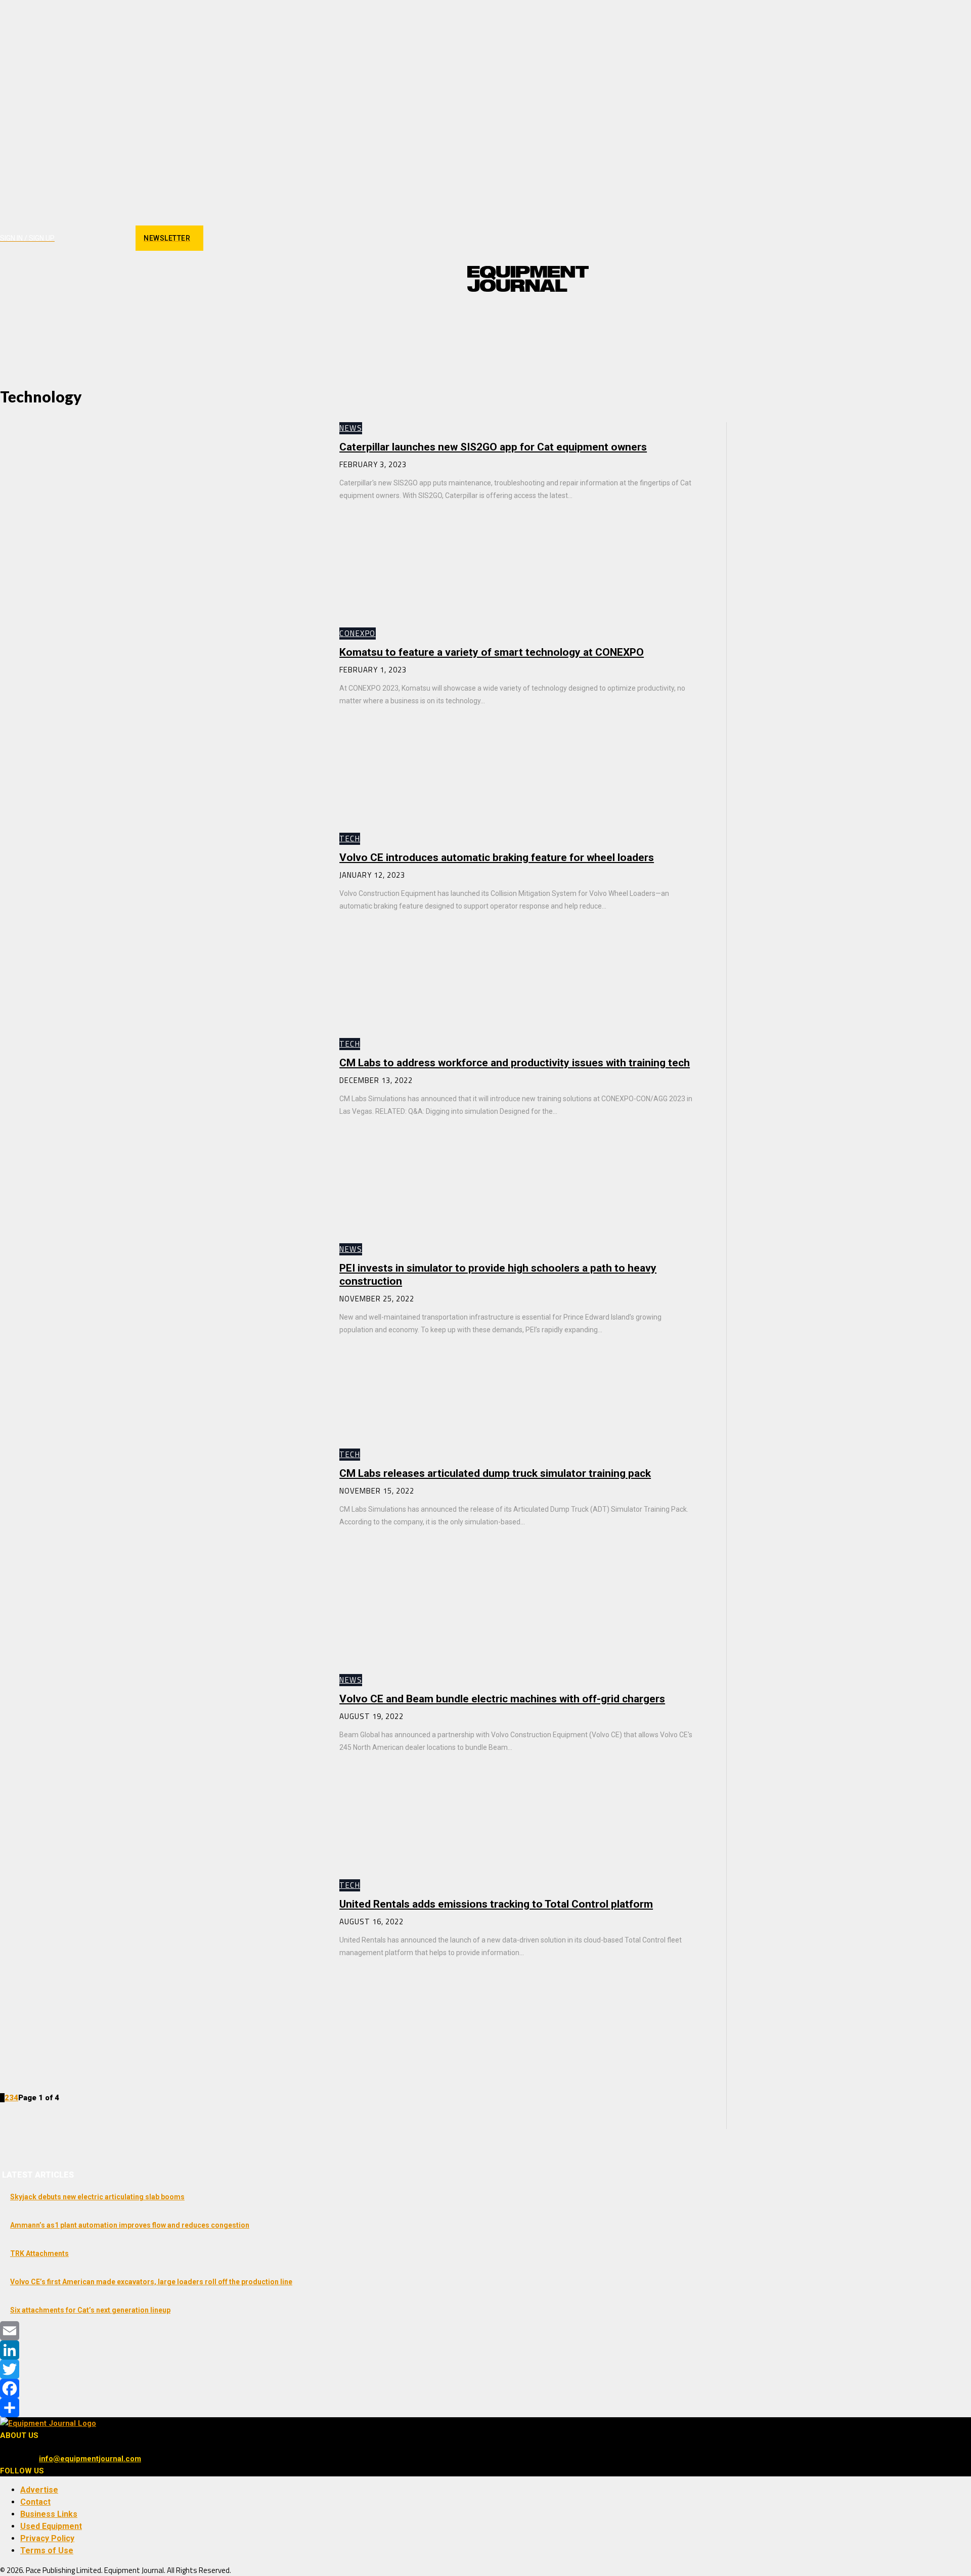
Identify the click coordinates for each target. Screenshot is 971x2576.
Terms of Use (47, 2550)
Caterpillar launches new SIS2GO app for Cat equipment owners (493, 447)
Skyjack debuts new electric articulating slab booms (97, 2197)
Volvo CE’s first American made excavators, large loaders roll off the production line (151, 2282)
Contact (35, 2502)
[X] (117, 238)
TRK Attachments (39, 2253)
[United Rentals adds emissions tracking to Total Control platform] (160, 1972)
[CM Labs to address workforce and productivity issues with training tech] (160, 1131)
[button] (577, 318)
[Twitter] (485, 2369)
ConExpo (358, 633)
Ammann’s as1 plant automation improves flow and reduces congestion (130, 2225)
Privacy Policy (47, 2538)
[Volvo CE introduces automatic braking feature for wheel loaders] (160, 925)
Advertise (39, 2490)
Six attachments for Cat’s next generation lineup (90, 2310)
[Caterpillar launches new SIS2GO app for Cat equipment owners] (160, 515)
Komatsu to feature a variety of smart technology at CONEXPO (492, 652)
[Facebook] (63, 238)
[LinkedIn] (485, 2350)
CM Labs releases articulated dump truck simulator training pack (495, 1473)
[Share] (485, 2408)
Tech (350, 839)
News (351, 428)
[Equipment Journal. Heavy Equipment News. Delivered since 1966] (528, 279)
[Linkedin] (99, 238)
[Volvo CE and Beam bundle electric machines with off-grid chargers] (160, 1767)
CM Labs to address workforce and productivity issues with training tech (515, 1063)
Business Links (49, 2514)
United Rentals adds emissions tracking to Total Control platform (496, 1904)
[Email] (485, 2331)
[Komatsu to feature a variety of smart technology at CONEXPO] (160, 720)
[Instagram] (81, 238)
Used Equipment (51, 2526)
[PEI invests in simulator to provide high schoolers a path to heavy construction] (160, 1336)
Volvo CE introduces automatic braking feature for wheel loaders (497, 857)
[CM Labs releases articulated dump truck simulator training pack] (160, 1541)
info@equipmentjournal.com (90, 2459)
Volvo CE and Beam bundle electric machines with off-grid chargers (502, 1699)
